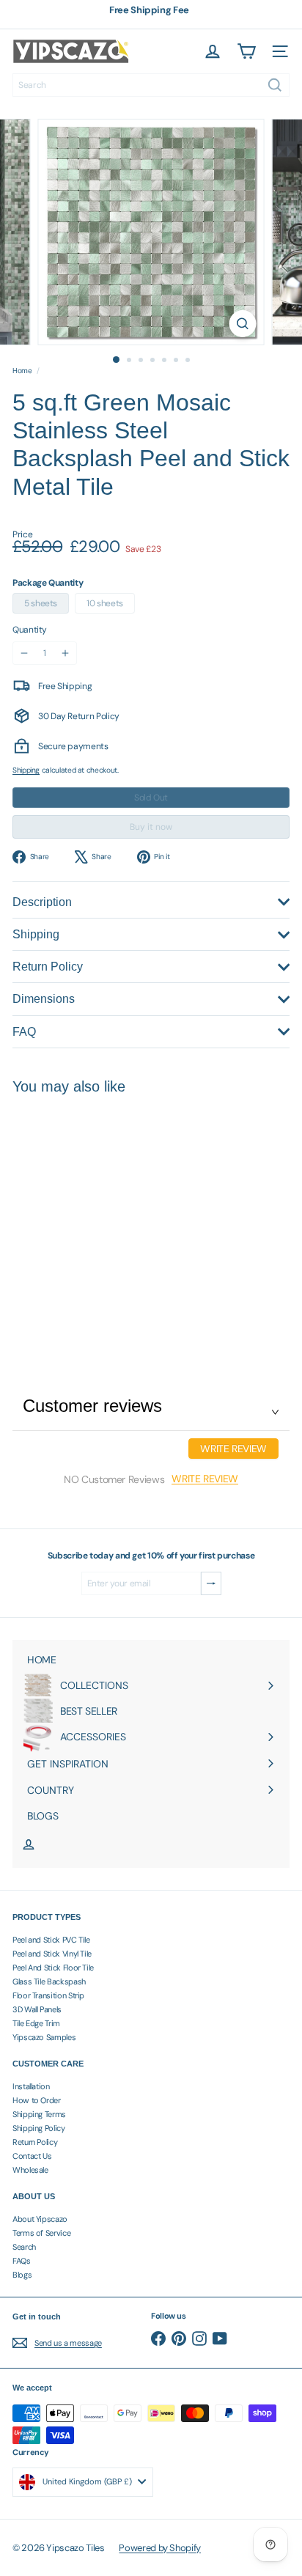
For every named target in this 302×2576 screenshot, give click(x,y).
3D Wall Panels (37, 2009)
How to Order (37, 2100)
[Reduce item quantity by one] (24, 653)
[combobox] (151, 85)
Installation (31, 2086)
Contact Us (32, 2156)
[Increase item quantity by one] (65, 653)
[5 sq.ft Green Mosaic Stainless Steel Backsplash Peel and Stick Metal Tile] (104, 1221)
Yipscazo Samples (44, 2037)
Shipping (26, 770)
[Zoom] (243, 324)
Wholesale (30, 2170)
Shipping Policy (39, 2128)
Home (22, 371)
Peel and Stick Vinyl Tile (52, 1954)
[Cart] (246, 51)
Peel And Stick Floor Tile (53, 1968)
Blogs (22, 2275)
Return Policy (35, 2142)
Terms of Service (41, 2233)
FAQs (22, 2261)
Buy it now (151, 827)
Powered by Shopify (160, 2548)
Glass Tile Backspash (49, 1981)
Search (24, 2247)
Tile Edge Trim (36, 2023)
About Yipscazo (40, 2219)
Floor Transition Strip (48, 1995)
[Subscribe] (211, 1583)
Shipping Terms (39, 2114)
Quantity (30, 630)
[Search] (275, 85)
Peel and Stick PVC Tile (51, 1940)
